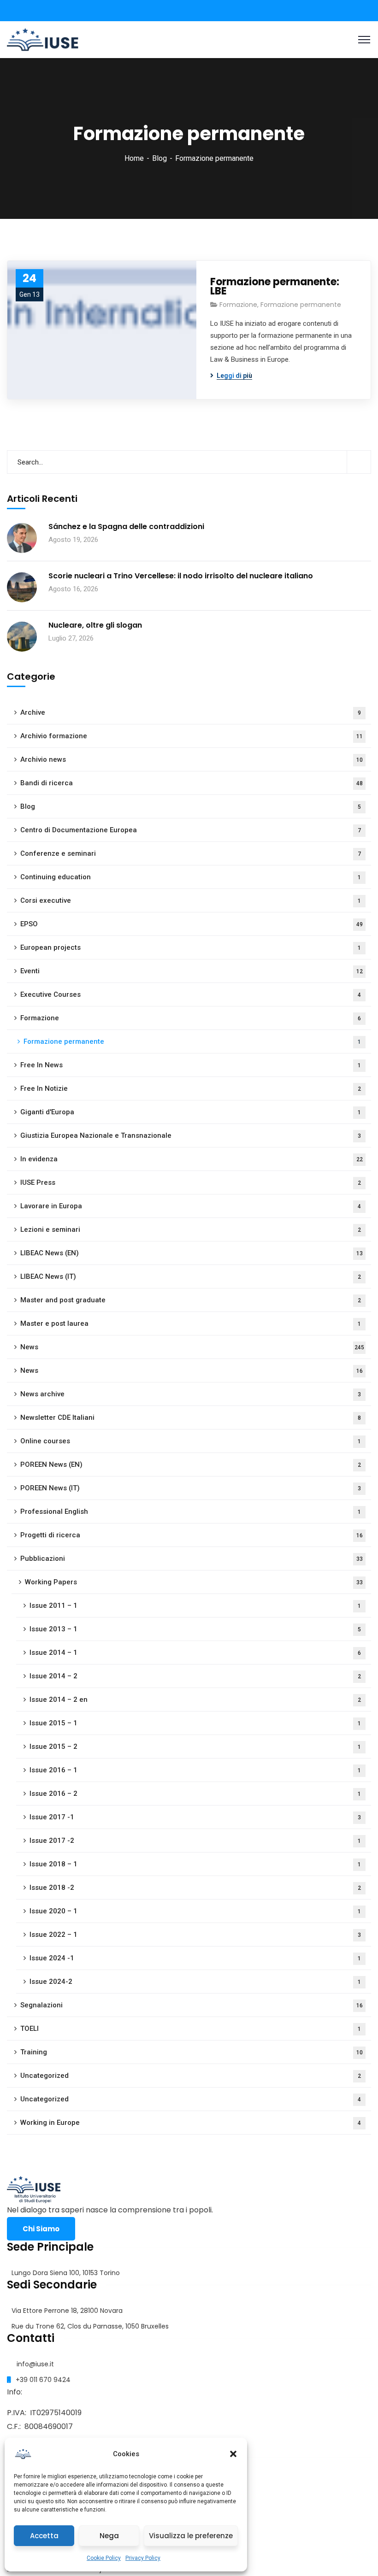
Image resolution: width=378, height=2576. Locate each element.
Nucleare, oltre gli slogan (95, 625)
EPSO (192, 924)
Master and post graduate (191, 1300)
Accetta (44, 2536)
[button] (233, 2454)
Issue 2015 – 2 (195, 1747)
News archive (191, 1394)
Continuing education (191, 877)
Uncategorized (191, 2076)
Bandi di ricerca (192, 783)
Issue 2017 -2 (195, 1841)
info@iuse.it (35, 2364)
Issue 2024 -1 (195, 1958)
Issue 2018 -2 (195, 1888)
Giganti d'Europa (191, 1112)
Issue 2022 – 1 (195, 1935)
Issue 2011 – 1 (195, 1606)
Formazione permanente (301, 305)
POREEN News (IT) (191, 1488)
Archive (191, 712)
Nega (109, 2536)
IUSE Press (191, 1182)
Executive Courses (191, 994)
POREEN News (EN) (191, 1464)
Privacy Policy (143, 2558)
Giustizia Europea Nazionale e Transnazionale (191, 1135)
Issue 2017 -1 (195, 1817)
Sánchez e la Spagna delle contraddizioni (126, 527)
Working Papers (194, 1582)
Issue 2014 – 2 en (195, 1700)
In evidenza (192, 1159)
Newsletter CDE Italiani (191, 1417)
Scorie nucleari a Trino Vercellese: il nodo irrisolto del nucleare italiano (181, 576)
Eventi (192, 971)
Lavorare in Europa (191, 1206)
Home (134, 158)
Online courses (191, 1441)
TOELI (191, 2029)
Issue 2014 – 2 (195, 1676)
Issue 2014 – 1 (195, 1653)
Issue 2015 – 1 (195, 1723)
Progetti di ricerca (192, 1535)
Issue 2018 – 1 (195, 1864)
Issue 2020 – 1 (195, 1911)
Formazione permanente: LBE (275, 287)
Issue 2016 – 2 (195, 1794)
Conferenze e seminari (191, 853)
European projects (191, 947)
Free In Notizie (191, 1088)
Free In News (191, 1065)
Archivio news (192, 759)
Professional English (191, 1511)
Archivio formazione (192, 736)
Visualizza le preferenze (191, 2536)
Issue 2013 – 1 (195, 1629)
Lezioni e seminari (191, 1229)
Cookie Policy (104, 2558)
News (192, 1347)
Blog (159, 158)
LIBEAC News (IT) (191, 1276)
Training (192, 2052)
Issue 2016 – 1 (195, 1770)
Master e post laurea (191, 1323)
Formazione (238, 305)
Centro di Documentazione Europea (191, 830)
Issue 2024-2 (195, 1982)
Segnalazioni (192, 2005)
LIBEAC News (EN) (192, 1253)
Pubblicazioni (192, 1559)
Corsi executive (191, 900)
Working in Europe (191, 2123)
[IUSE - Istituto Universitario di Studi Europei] (43, 39)
